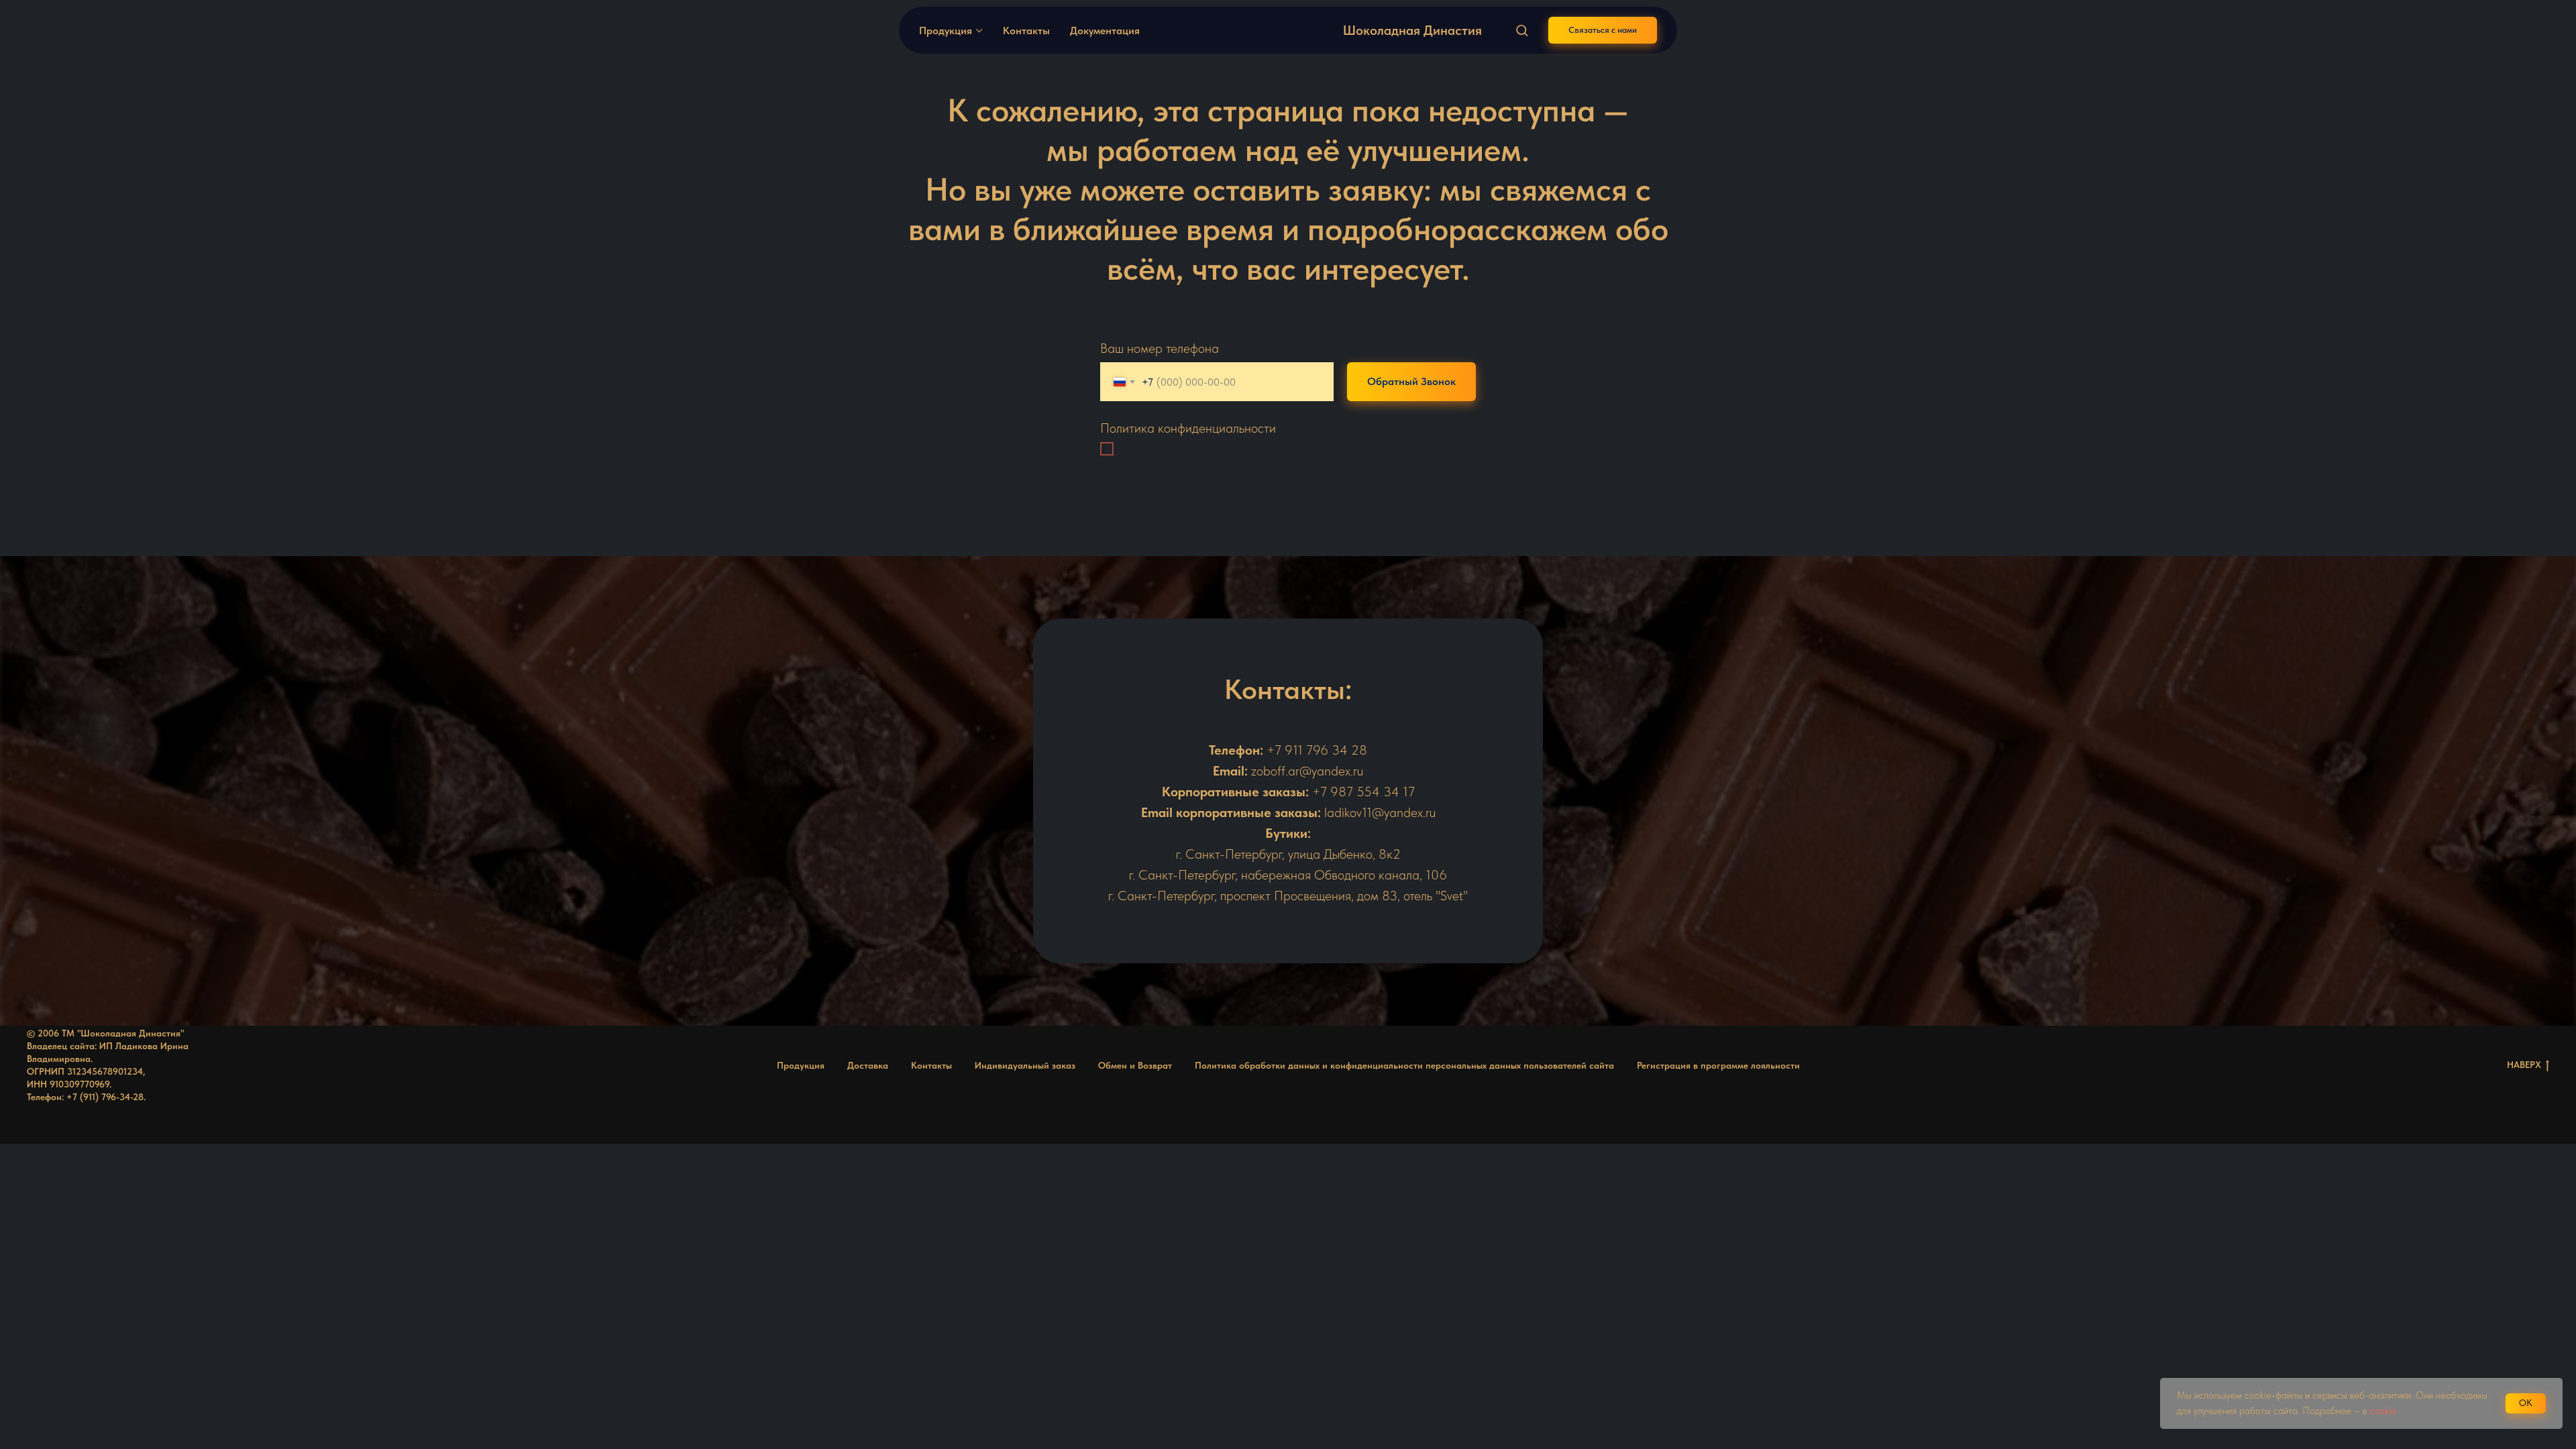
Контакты (1026, 31)
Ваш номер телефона (1160, 348)
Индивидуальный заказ (1025, 1065)
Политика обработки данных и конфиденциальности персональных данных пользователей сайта (1404, 1065)
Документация (1105, 31)
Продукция (946, 31)
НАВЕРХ (2524, 1065)
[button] (1522, 30)
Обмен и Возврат (1135, 1065)
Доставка (868, 1065)
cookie (2384, 1411)
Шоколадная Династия (1412, 30)
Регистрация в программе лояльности (1718, 1065)
